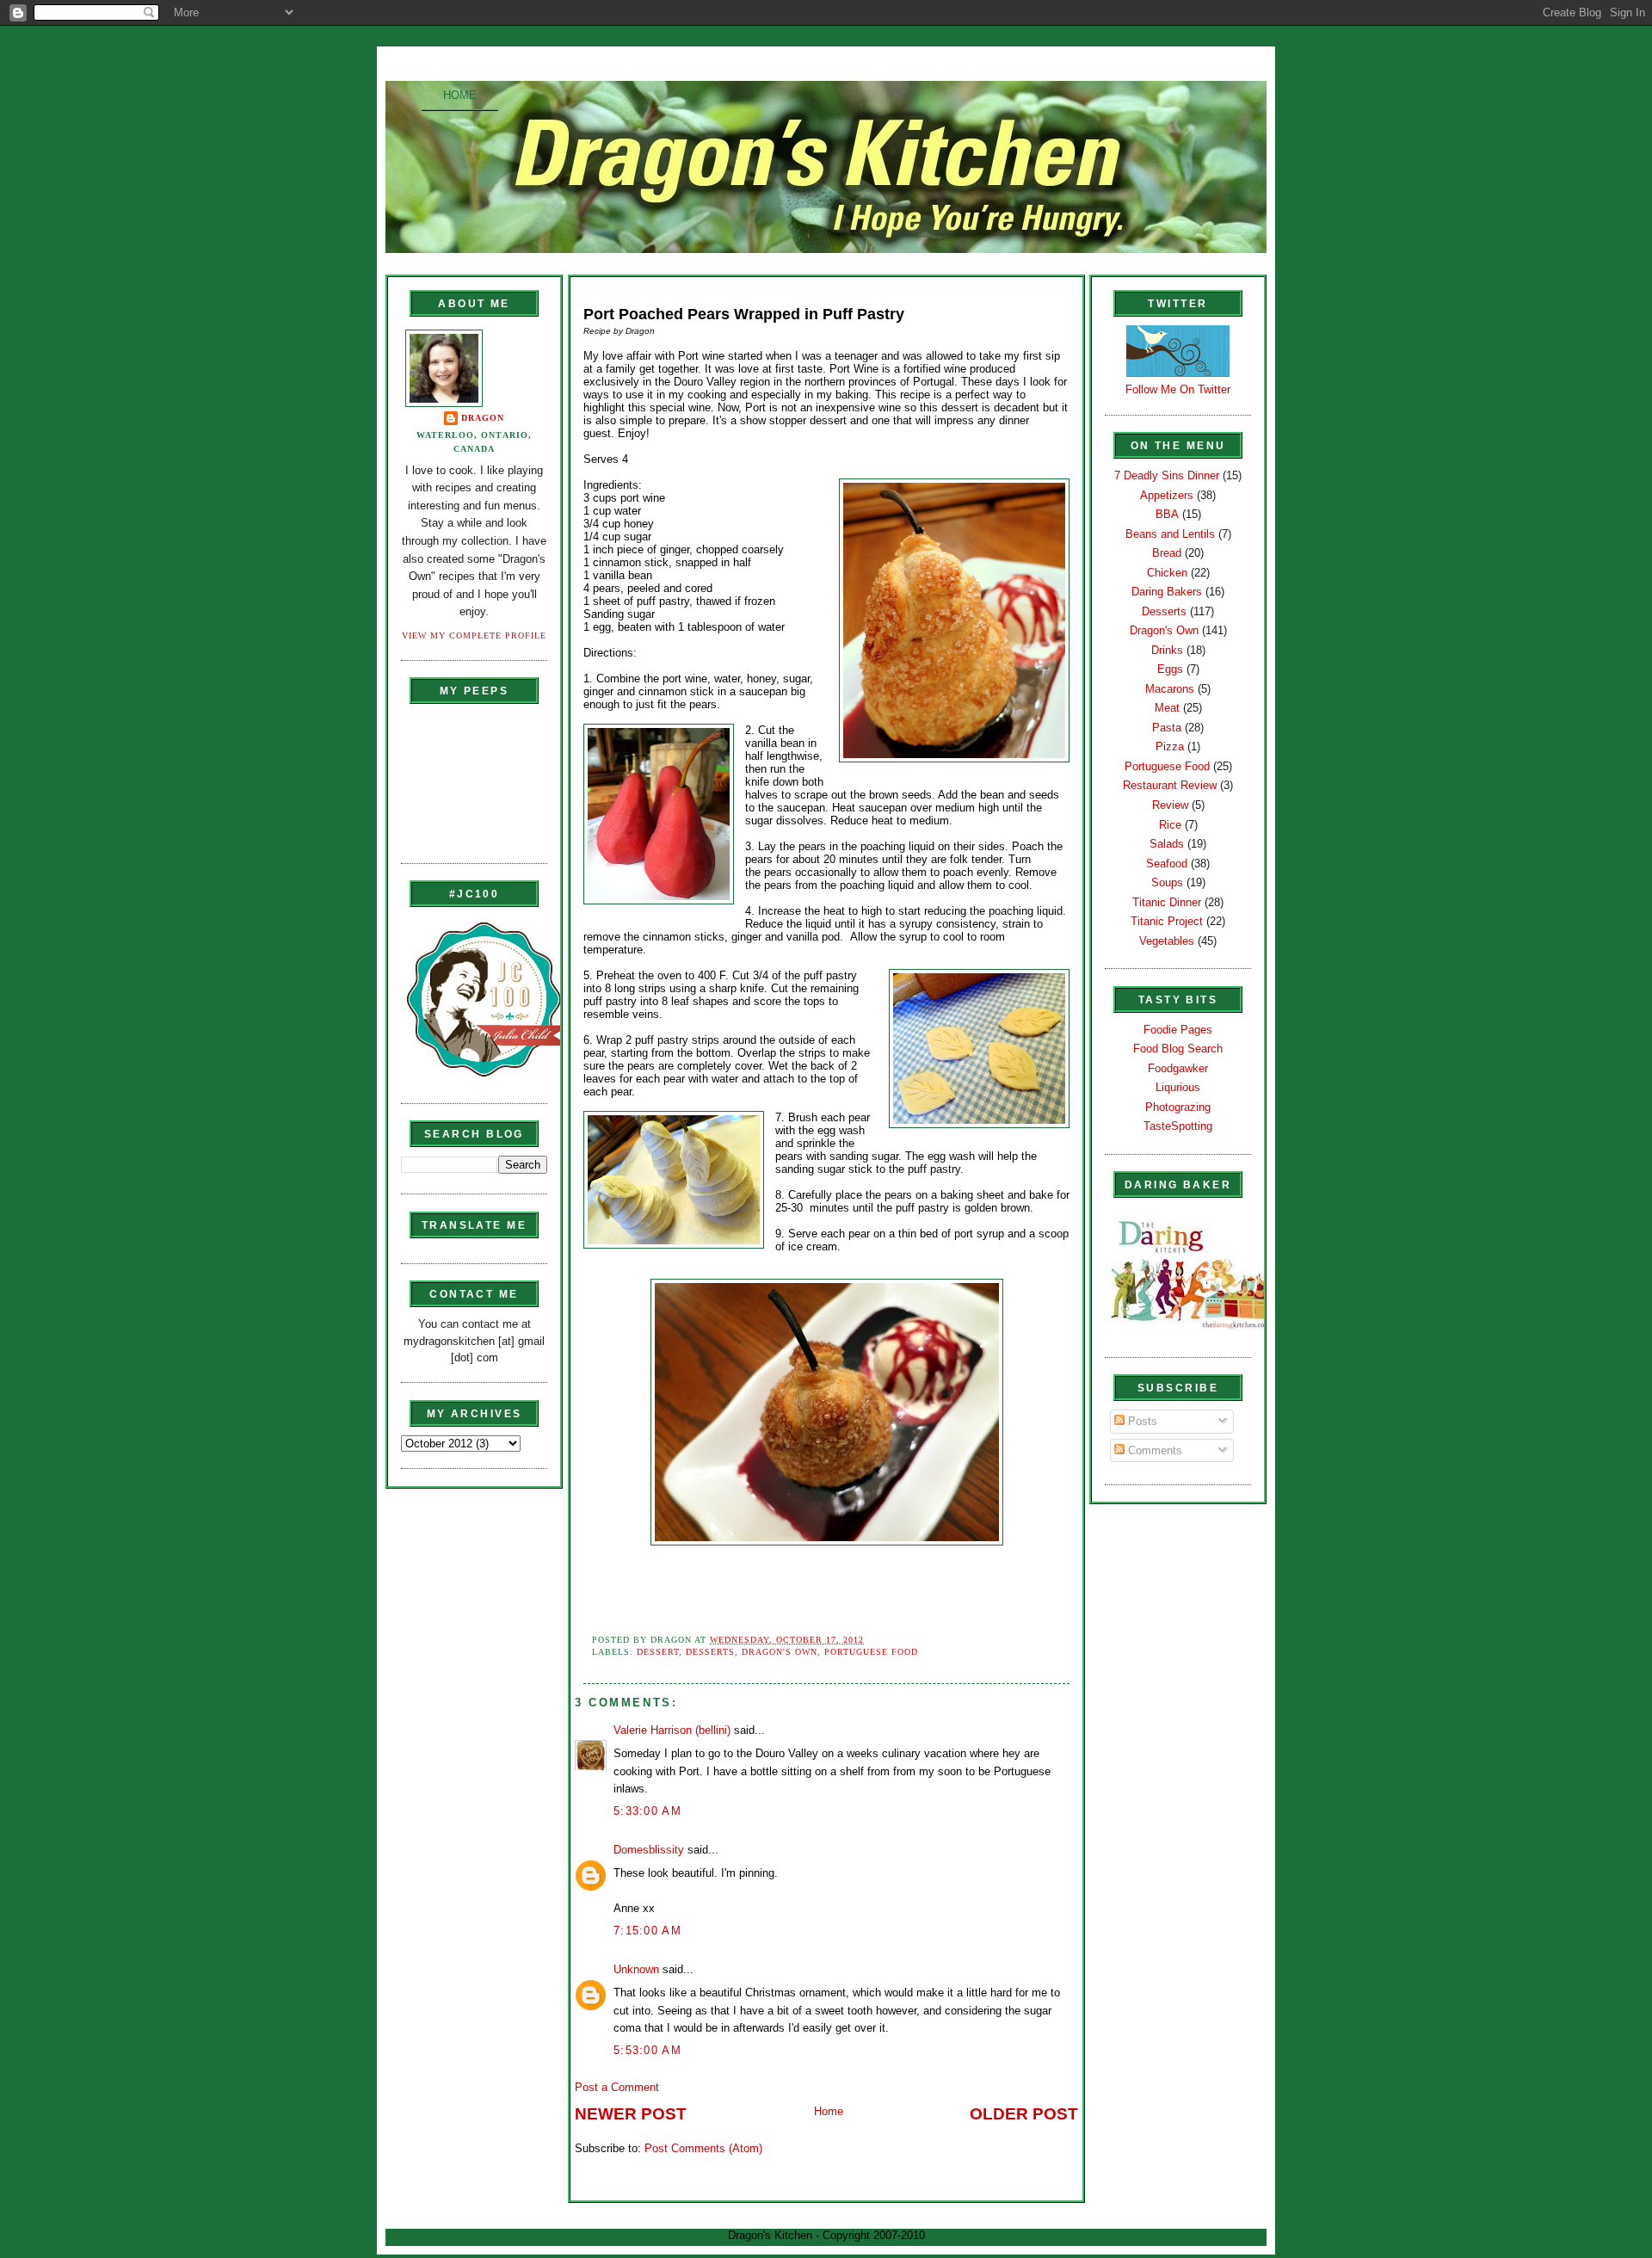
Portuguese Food (871, 1652)
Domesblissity (649, 1850)
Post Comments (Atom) (703, 2148)
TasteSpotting (1178, 1126)
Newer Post (631, 2114)
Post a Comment (617, 2087)
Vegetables (1167, 941)
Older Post (1024, 2114)
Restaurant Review (1170, 785)
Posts (1141, 1421)
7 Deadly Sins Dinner (1167, 475)
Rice (1170, 825)
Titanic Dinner (1167, 902)
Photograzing (1178, 1107)
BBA (1167, 514)
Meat (1167, 708)
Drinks (1167, 650)
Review (1170, 805)
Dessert (658, 1652)
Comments (1153, 1450)
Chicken (1167, 573)
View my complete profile (474, 635)
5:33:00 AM (647, 1811)
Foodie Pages (1178, 1030)
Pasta (1167, 728)
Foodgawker (1178, 1068)
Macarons (1170, 689)
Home (460, 95)
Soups (1167, 882)
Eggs (1170, 669)
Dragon (483, 418)
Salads (1167, 844)
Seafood (1167, 864)
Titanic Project (1167, 921)
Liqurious (1178, 1087)
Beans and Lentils (1170, 534)
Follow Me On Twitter (1178, 389)
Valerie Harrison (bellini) (672, 1730)
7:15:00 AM (647, 1931)
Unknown (636, 1969)
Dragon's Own (780, 1652)
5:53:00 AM (647, 2050)
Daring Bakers (1167, 592)
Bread (1167, 553)
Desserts (710, 1652)
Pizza (1170, 746)
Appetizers (1167, 495)
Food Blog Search (1178, 1049)
